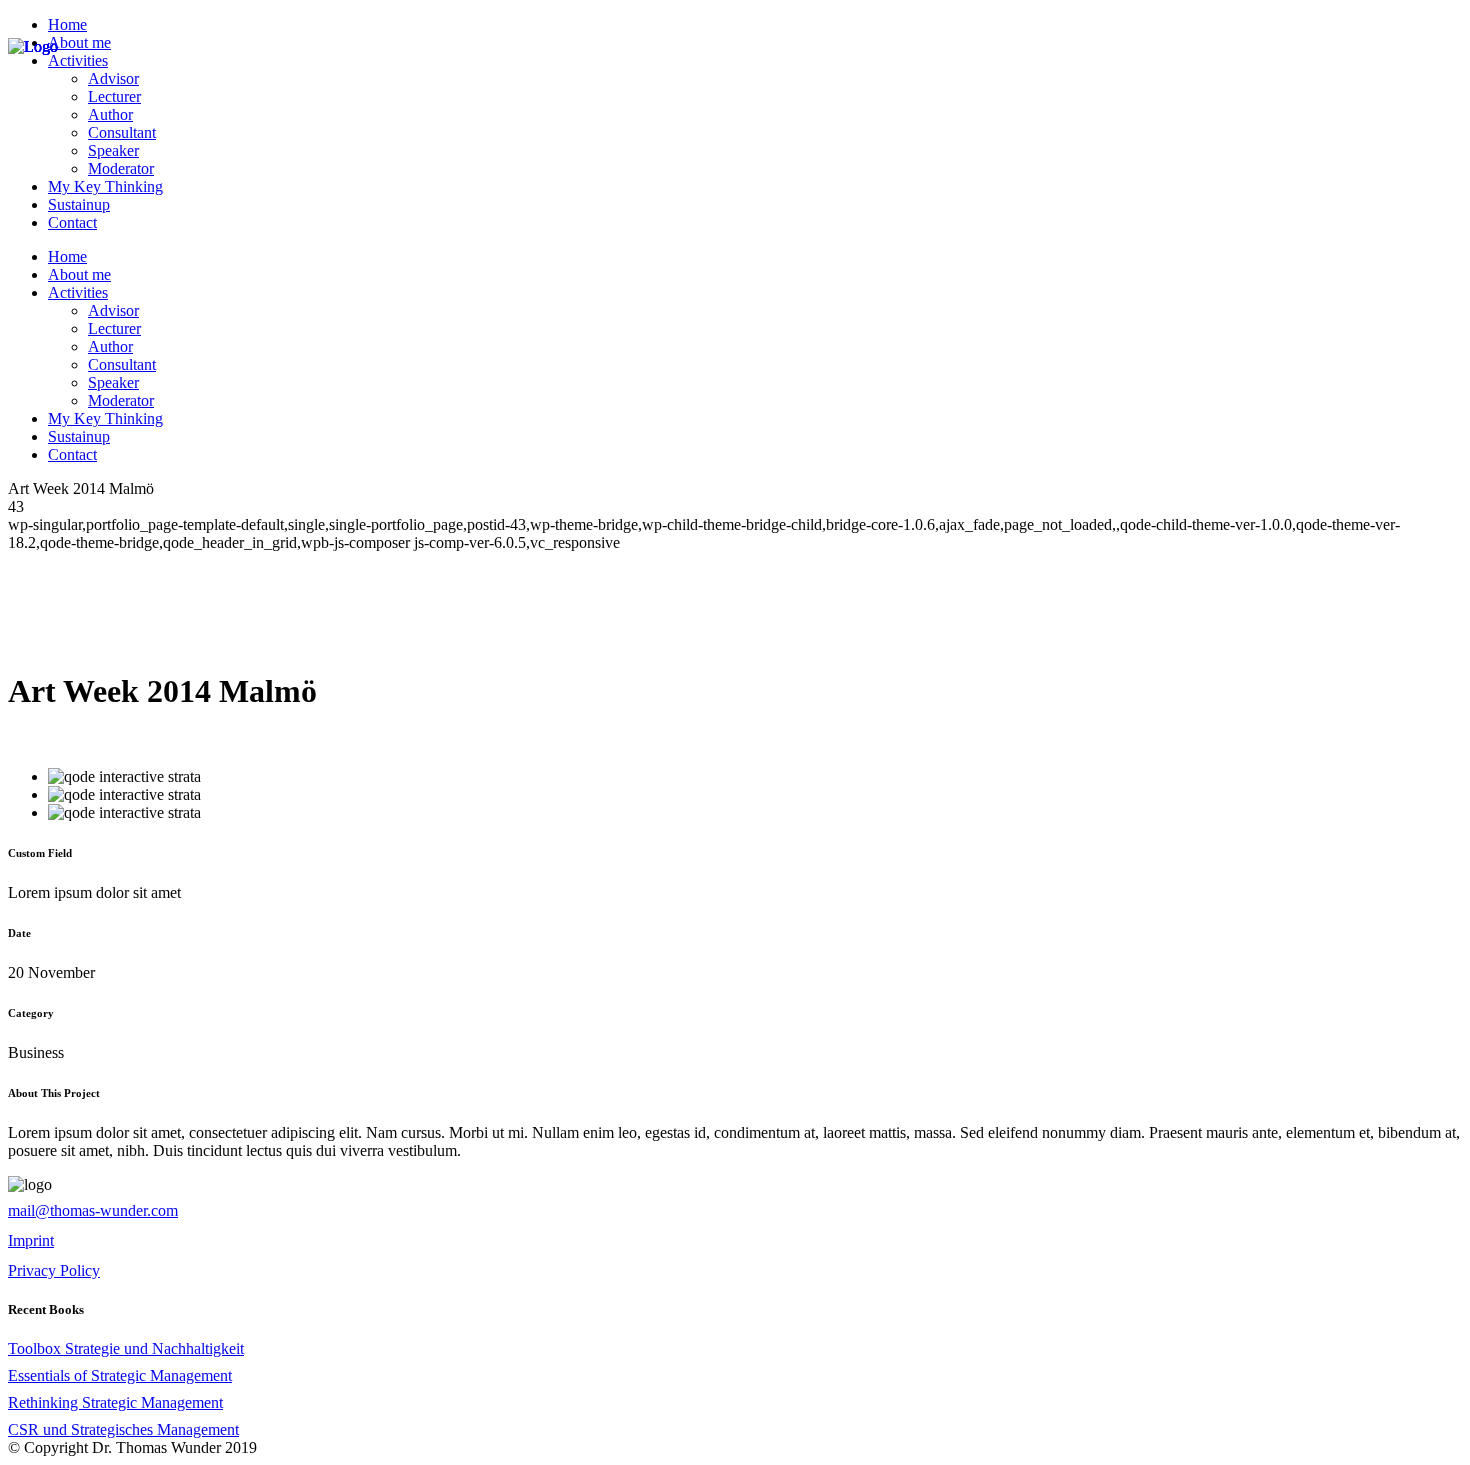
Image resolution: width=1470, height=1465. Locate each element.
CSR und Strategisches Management (123, 1429)
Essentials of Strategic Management (120, 1375)
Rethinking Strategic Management (115, 1402)
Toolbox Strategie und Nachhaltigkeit (126, 1348)
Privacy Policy (54, 1270)
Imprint (31, 1240)
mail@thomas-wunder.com (93, 1210)
